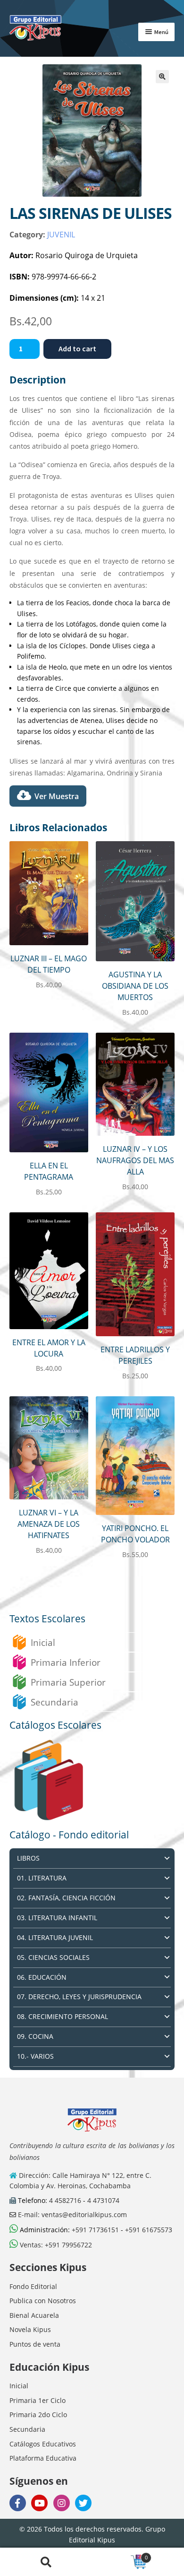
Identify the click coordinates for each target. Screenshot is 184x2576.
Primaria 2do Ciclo (38, 2415)
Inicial (43, 1642)
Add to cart (77, 348)
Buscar (46, 2562)
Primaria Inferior (66, 1662)
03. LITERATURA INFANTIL (57, 1918)
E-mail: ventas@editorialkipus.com (71, 2215)
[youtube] (39, 2503)
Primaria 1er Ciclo (38, 2400)
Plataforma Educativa (43, 2458)
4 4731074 (103, 2200)
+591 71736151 (95, 2230)
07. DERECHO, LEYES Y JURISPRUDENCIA (79, 1997)
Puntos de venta (35, 2344)
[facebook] (18, 2503)
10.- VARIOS (35, 2056)
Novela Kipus (30, 2329)
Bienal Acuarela (34, 2315)
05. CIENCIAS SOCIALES (53, 1957)
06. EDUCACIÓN (42, 1977)
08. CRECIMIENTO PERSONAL (63, 2016)
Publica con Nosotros (43, 2301)
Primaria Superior (68, 1682)
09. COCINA (35, 2036)
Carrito (120, 2555)
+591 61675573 (149, 2230)
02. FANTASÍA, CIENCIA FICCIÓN (66, 1898)
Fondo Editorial (33, 2286)
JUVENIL (61, 235)
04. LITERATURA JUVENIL (55, 1937)
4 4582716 (65, 2200)
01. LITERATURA (42, 1878)
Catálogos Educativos (43, 2444)
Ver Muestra (57, 796)
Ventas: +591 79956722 (55, 2245)
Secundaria (54, 1702)
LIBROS (28, 1858)
